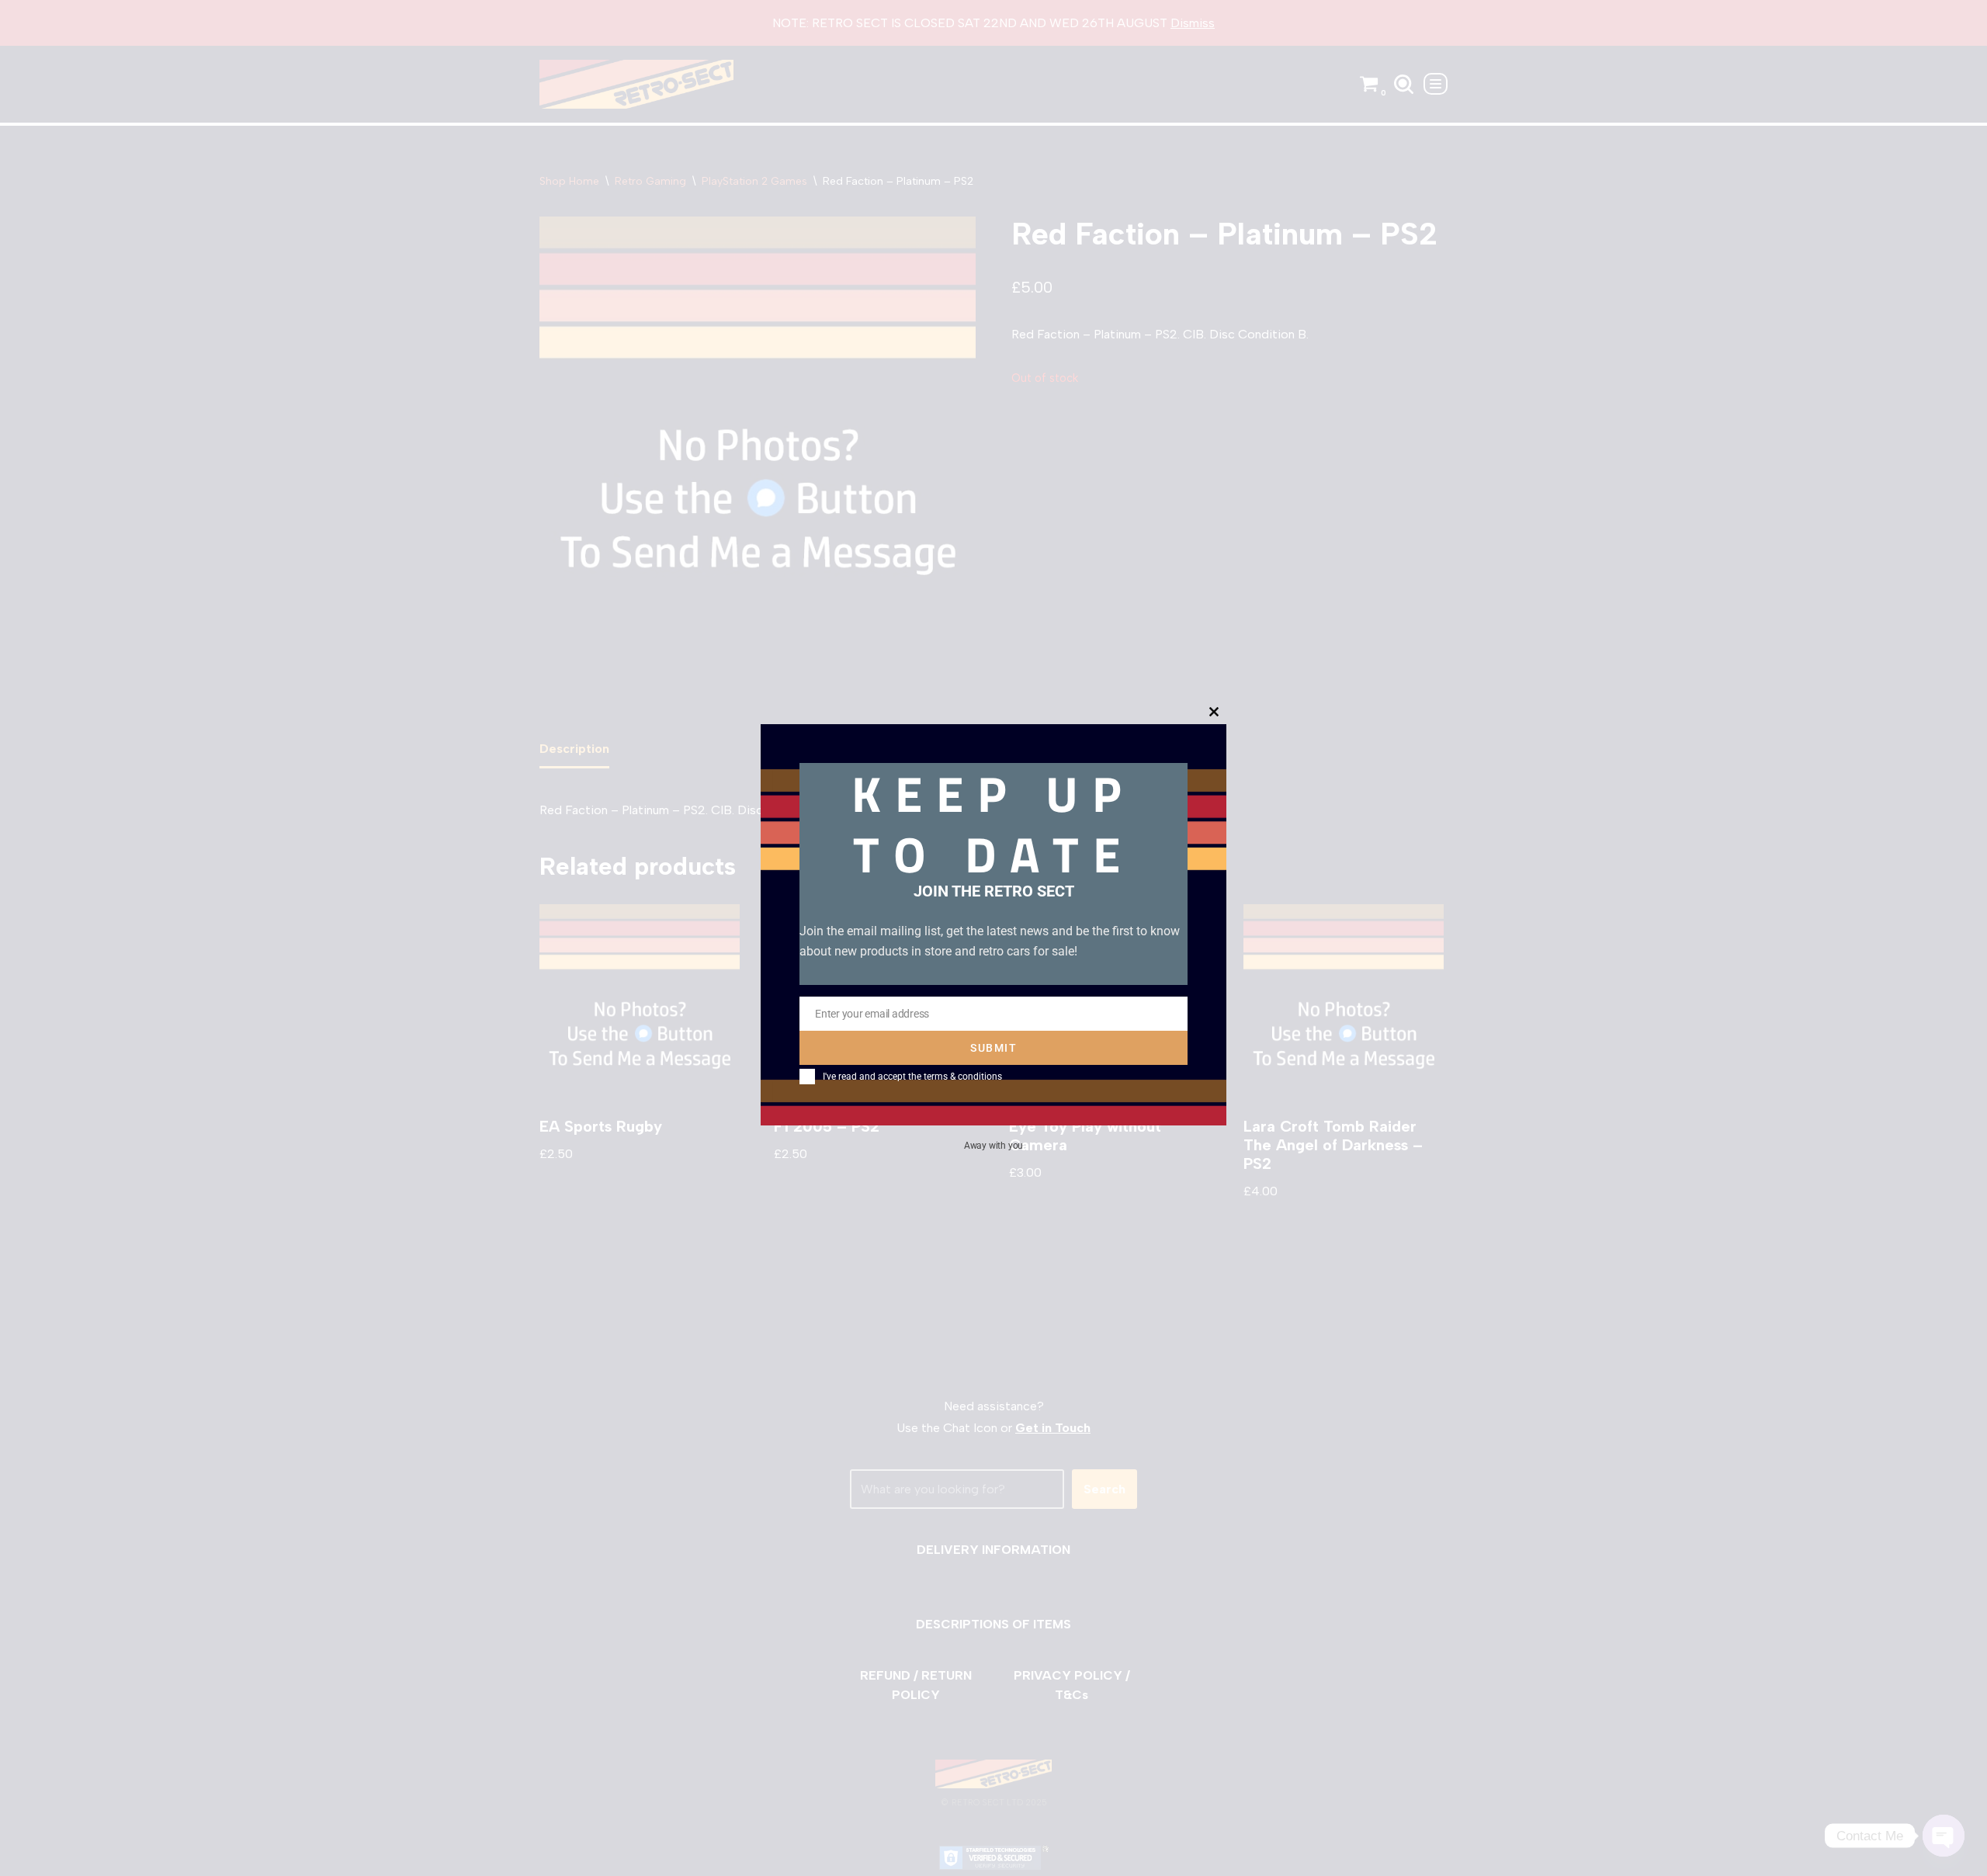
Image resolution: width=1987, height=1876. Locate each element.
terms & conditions (963, 1077)
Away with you (993, 1145)
